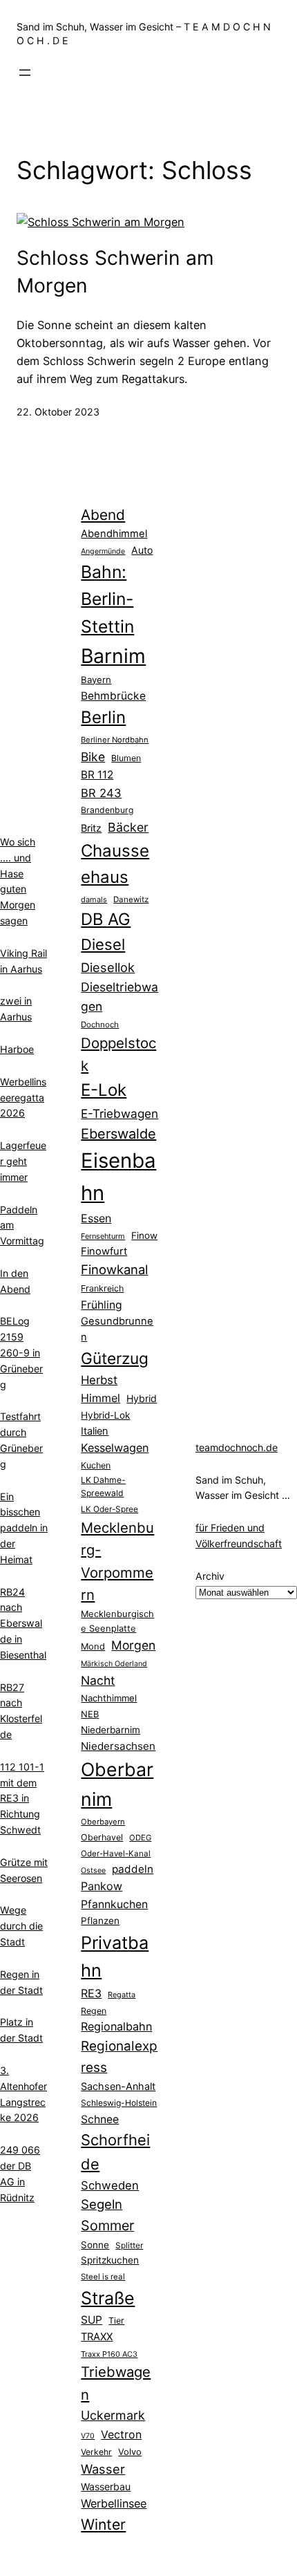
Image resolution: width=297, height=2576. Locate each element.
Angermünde (103, 551)
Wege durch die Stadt (21, 1926)
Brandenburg (107, 810)
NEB (90, 1714)
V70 (88, 2436)
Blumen (126, 758)
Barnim (113, 656)
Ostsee (93, 1870)
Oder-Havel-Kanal (116, 1854)
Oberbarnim (117, 1784)
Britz (91, 828)
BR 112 (97, 775)
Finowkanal (114, 1269)
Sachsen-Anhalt (118, 2086)
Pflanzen (100, 1921)
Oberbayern (103, 1822)
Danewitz (131, 899)
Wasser (103, 2469)
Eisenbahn (118, 1177)
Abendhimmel (114, 534)
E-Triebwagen (119, 1113)
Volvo (130, 2452)
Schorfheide (115, 2152)
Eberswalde (118, 1134)
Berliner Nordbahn (115, 740)
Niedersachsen (118, 1746)
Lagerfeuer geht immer (23, 1161)
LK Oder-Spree (109, 1509)
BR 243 (101, 793)
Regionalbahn (116, 2026)
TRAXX (97, 2337)
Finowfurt (104, 1251)
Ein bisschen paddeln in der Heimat (24, 1528)
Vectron (121, 2435)
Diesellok (108, 967)
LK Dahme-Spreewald (103, 1486)
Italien (95, 1431)
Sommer (107, 2225)
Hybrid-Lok (105, 1415)
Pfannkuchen (114, 1904)
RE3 (91, 1993)
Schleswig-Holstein (119, 2103)
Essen (96, 1218)
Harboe (17, 1049)
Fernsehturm (103, 1236)
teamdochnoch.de (237, 1447)
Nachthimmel (109, 1698)
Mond (93, 1646)
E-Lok (104, 1090)
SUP (92, 2320)
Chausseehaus (115, 864)
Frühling (102, 1305)
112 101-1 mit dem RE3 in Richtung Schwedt (22, 1798)
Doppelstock (118, 1054)
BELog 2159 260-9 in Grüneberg (21, 1352)
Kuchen (96, 1465)
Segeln (102, 2204)
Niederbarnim (111, 1730)
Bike (93, 757)
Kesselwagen (115, 1448)
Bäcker (128, 827)
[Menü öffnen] (25, 73)
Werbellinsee (114, 2503)
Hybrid (142, 1398)
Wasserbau (106, 2486)
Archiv (210, 1576)
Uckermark (113, 2415)
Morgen (133, 1645)
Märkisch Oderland (114, 1664)
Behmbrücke (113, 696)
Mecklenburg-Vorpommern (117, 1561)
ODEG (140, 1838)
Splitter (129, 2246)
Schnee (100, 2119)
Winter (103, 2524)
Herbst (99, 1380)
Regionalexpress (119, 2056)
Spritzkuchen (110, 2260)
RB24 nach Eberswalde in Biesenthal (23, 1623)
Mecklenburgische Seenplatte (117, 1621)
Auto (142, 550)
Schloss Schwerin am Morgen (115, 272)
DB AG (106, 919)
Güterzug (115, 1358)
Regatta (122, 1995)
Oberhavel (102, 1837)
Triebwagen (116, 2383)
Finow (144, 1235)
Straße (108, 2298)
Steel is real (103, 2277)
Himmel (100, 1398)
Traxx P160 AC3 (109, 2354)
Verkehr (96, 2452)
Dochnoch (100, 1025)
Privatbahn (115, 1957)
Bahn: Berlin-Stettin (107, 599)
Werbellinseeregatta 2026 (23, 1098)
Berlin (103, 717)
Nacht (98, 1680)
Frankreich (102, 1288)
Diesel (103, 944)
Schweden (110, 2185)
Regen (94, 2011)
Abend (103, 515)
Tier (116, 2321)
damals (94, 899)
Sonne (95, 2245)
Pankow (102, 1886)
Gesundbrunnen (117, 1329)
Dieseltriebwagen (119, 997)
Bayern (96, 680)
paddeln (133, 1869)
